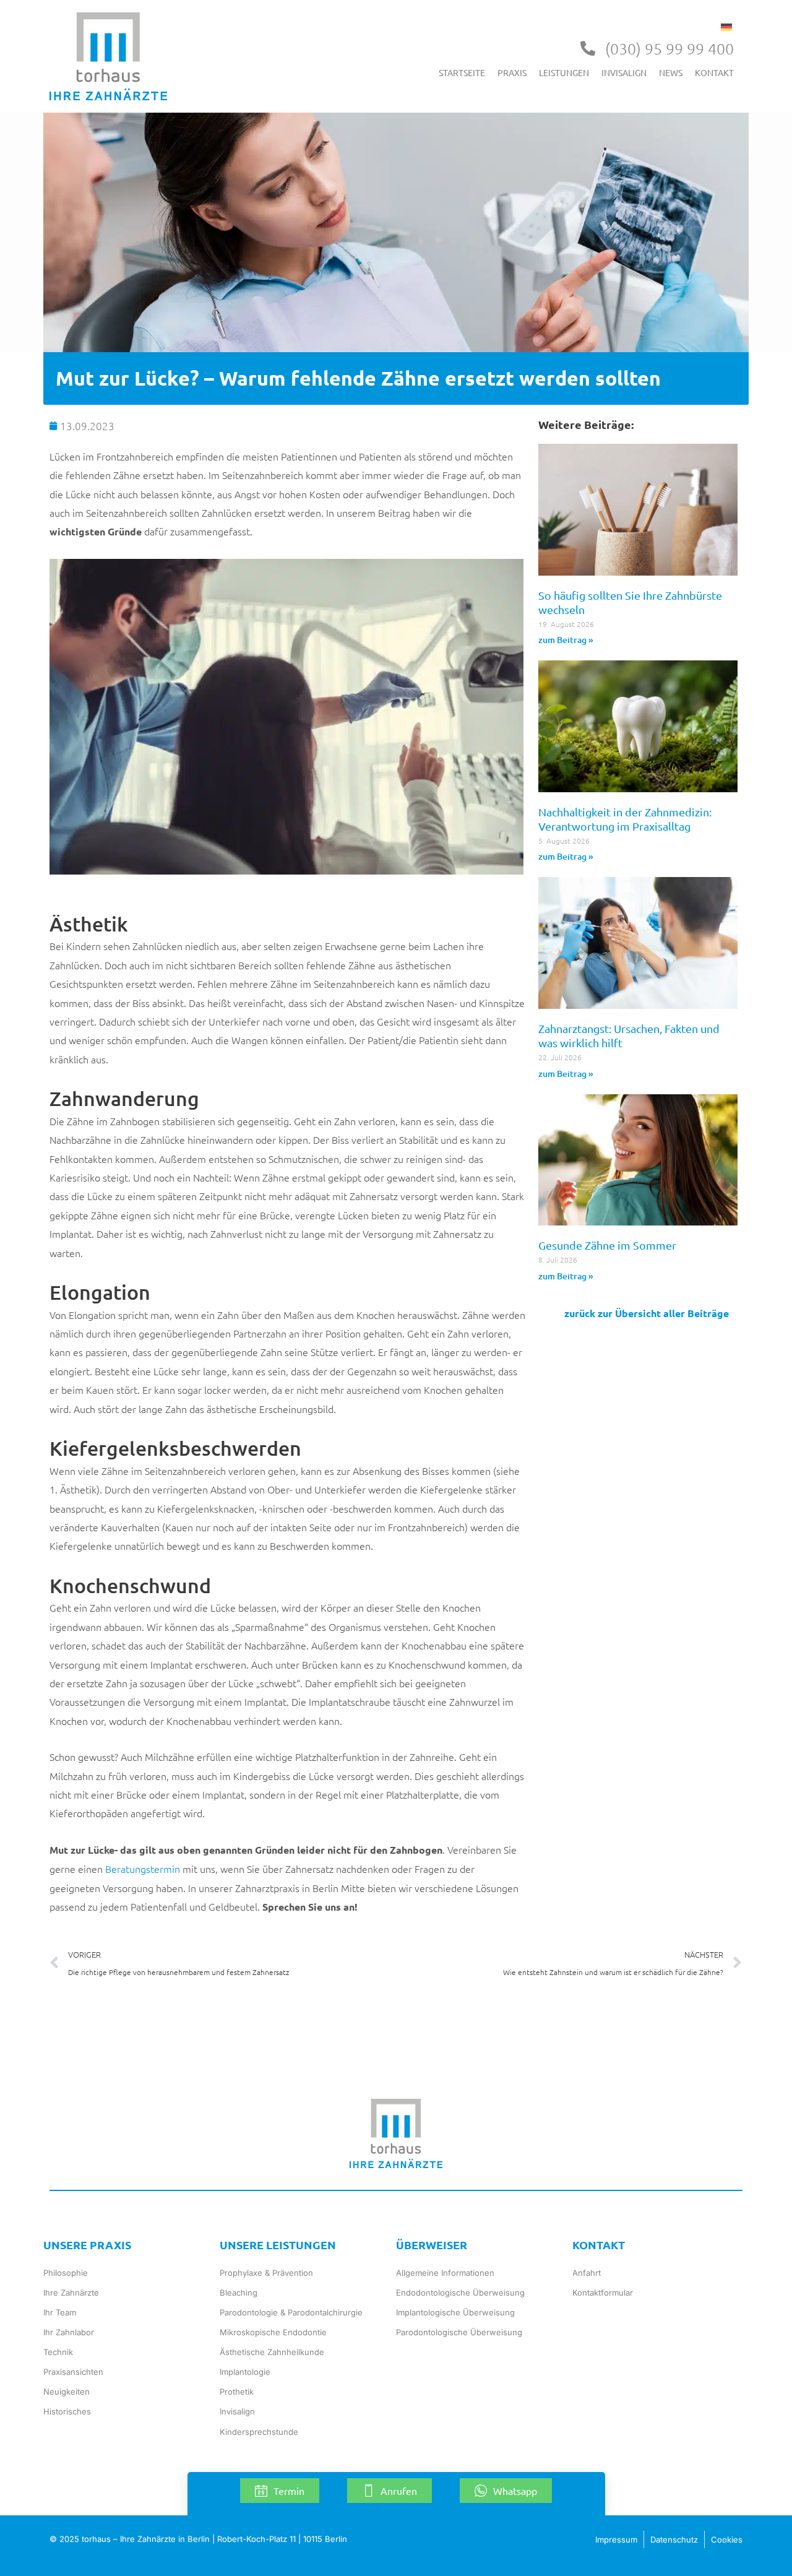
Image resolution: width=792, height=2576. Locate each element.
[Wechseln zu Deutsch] (726, 26)
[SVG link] (108, 56)
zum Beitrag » (566, 640)
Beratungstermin (143, 1869)
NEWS (671, 72)
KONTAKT (714, 72)
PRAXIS (512, 72)
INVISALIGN (624, 72)
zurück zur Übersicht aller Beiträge (647, 1313)
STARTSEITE (462, 72)
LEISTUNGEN (564, 72)
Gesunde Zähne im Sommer (607, 1245)
